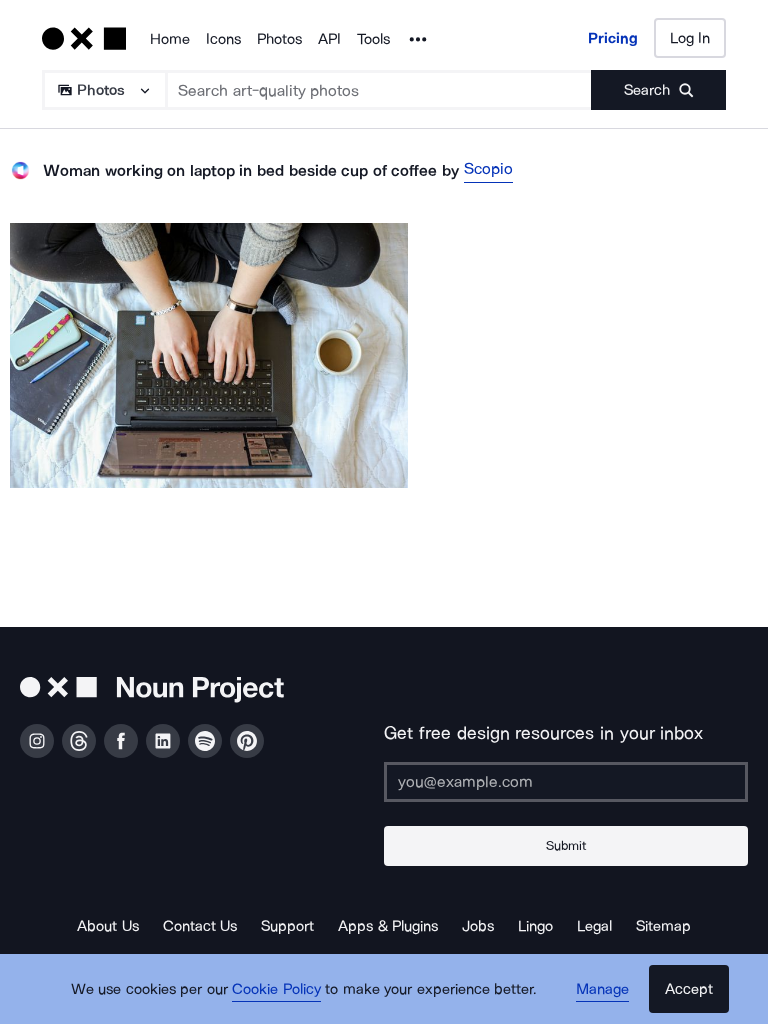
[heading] (209, 355)
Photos (279, 39)
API (329, 39)
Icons (223, 39)
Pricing (613, 38)
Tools (373, 39)
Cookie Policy (276, 989)
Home (170, 39)
